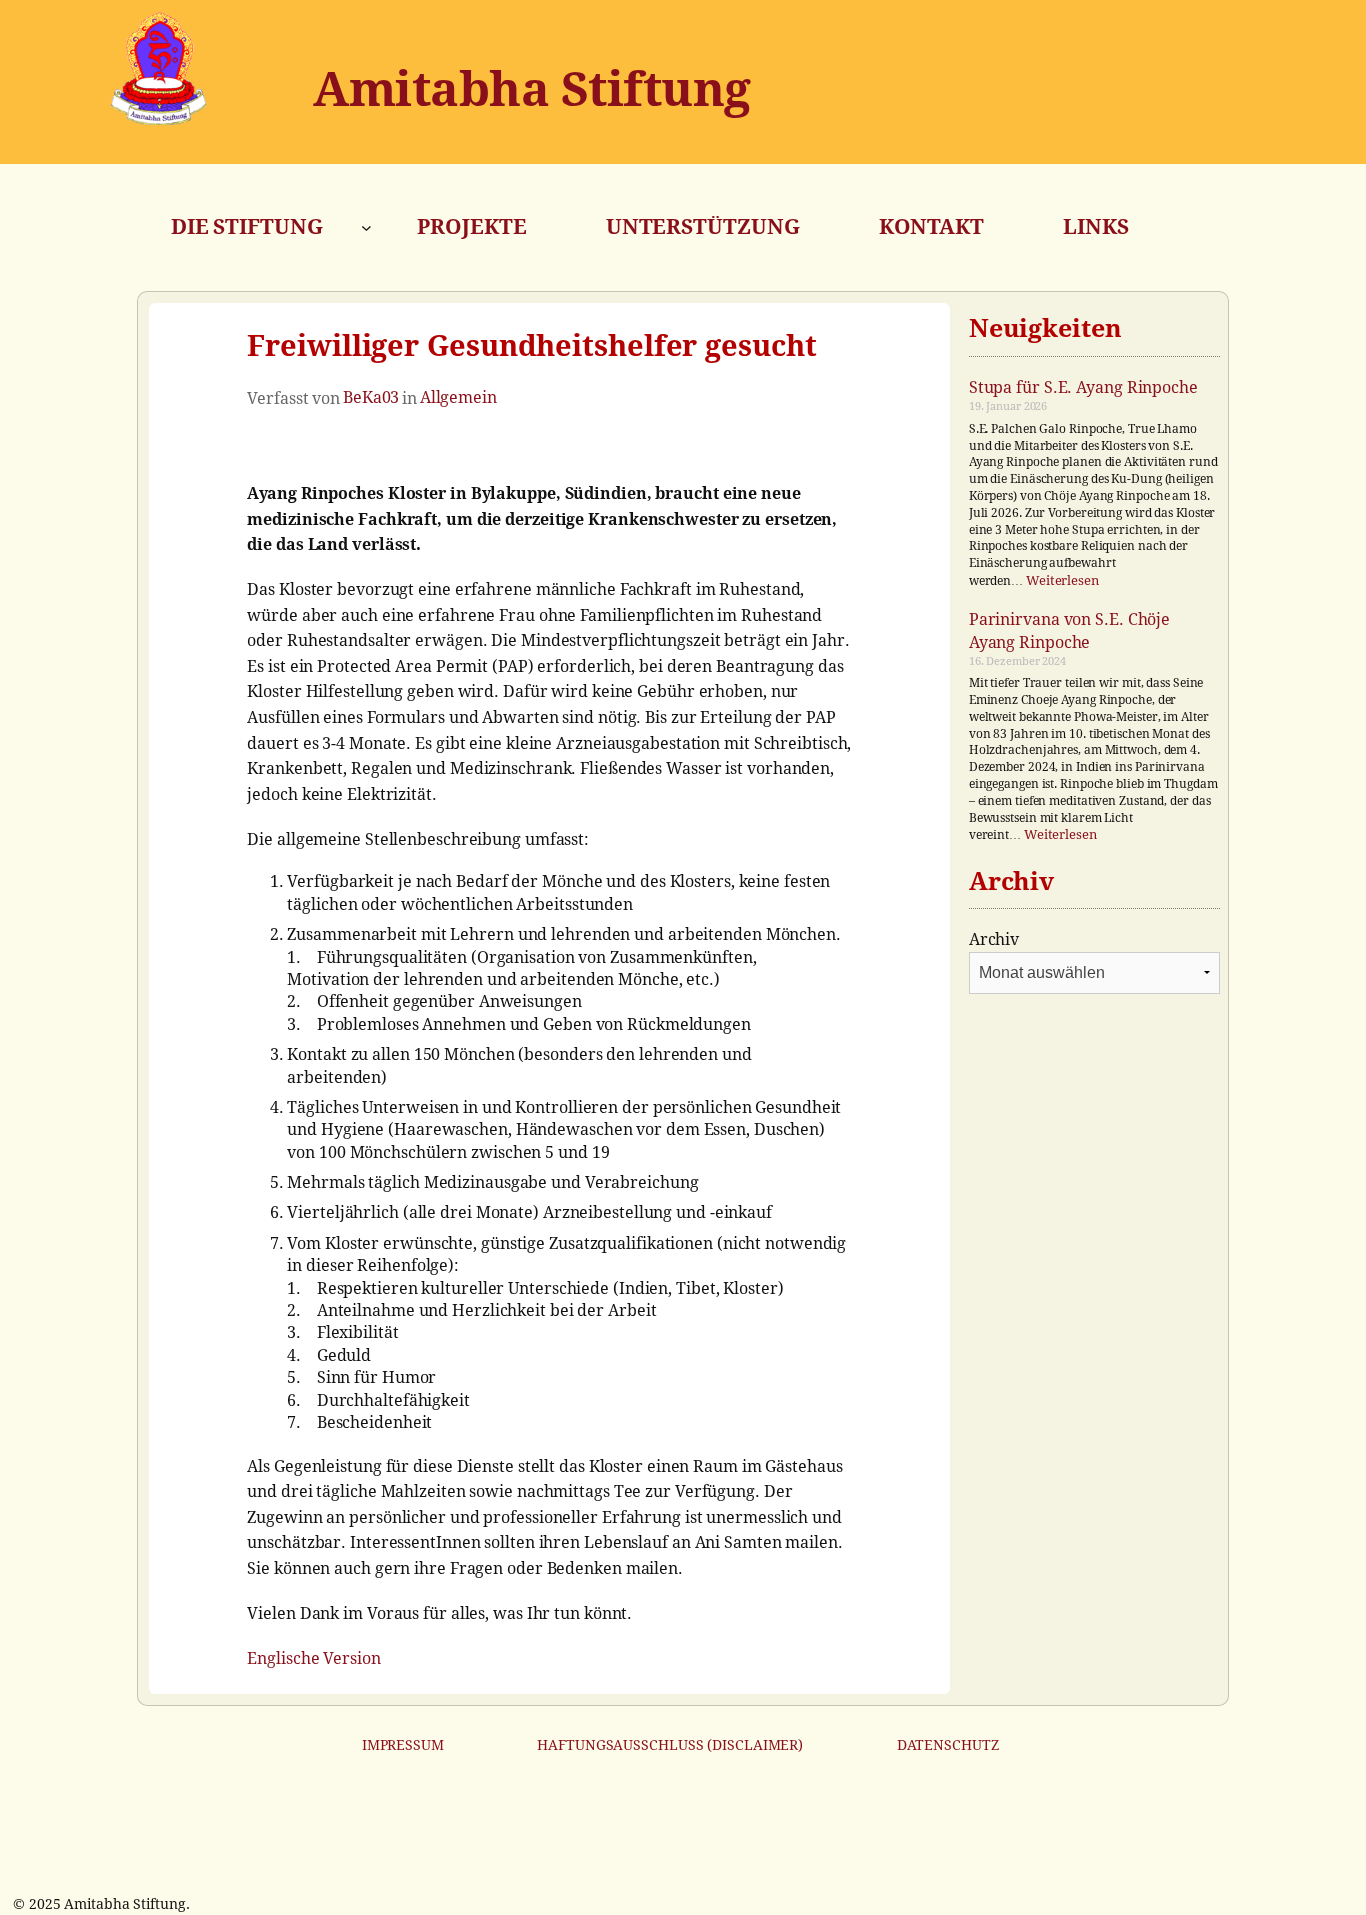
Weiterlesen (1062, 580)
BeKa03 (371, 397)
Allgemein (458, 397)
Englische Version (313, 1658)
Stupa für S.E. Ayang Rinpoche (1083, 387)
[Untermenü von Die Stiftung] (366, 227)
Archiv (994, 939)
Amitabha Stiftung (532, 89)
